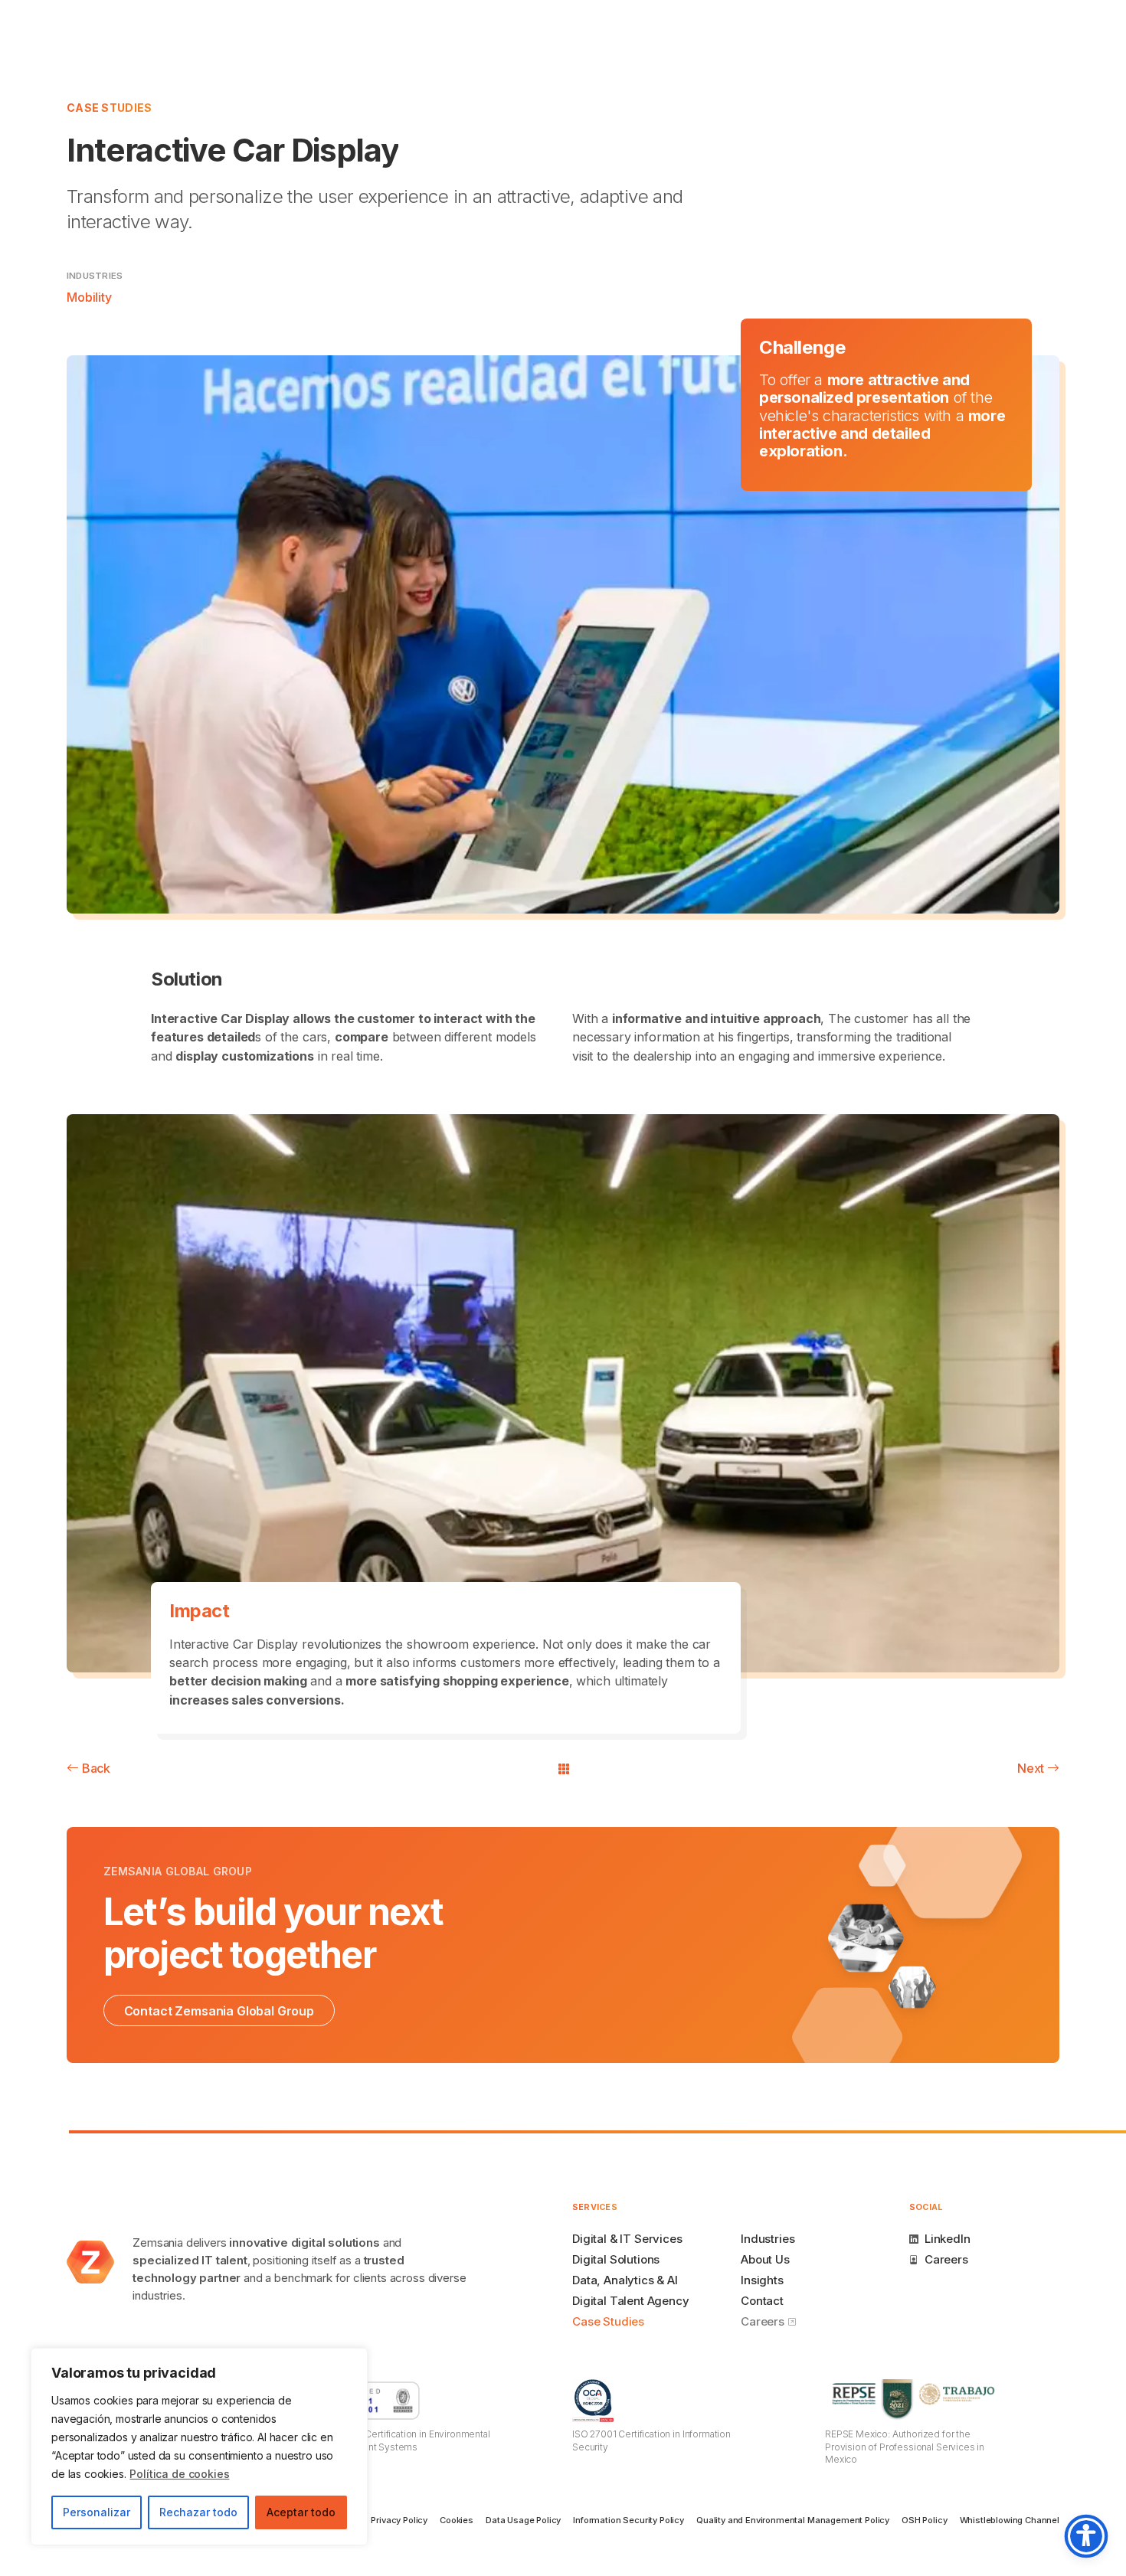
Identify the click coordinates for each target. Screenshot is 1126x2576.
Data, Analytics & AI (625, 2280)
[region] (199, 2447)
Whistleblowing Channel (1010, 2520)
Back (95, 1768)
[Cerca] (352, 2361)
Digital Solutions (616, 2259)
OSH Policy (924, 2520)
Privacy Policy (399, 2520)
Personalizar (97, 2512)
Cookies (457, 2520)
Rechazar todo (198, 2512)
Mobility (89, 297)
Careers (764, 2321)
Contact (762, 2301)
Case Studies (109, 108)
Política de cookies (179, 2474)
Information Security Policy (628, 2520)
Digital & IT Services (627, 2239)
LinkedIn (948, 2239)
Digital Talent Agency (631, 2301)
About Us (765, 2259)
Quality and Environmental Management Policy (793, 2520)
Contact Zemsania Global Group (219, 2011)
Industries (768, 2239)
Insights (762, 2280)
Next (1032, 1768)
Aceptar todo (301, 2512)
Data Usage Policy (523, 2520)
